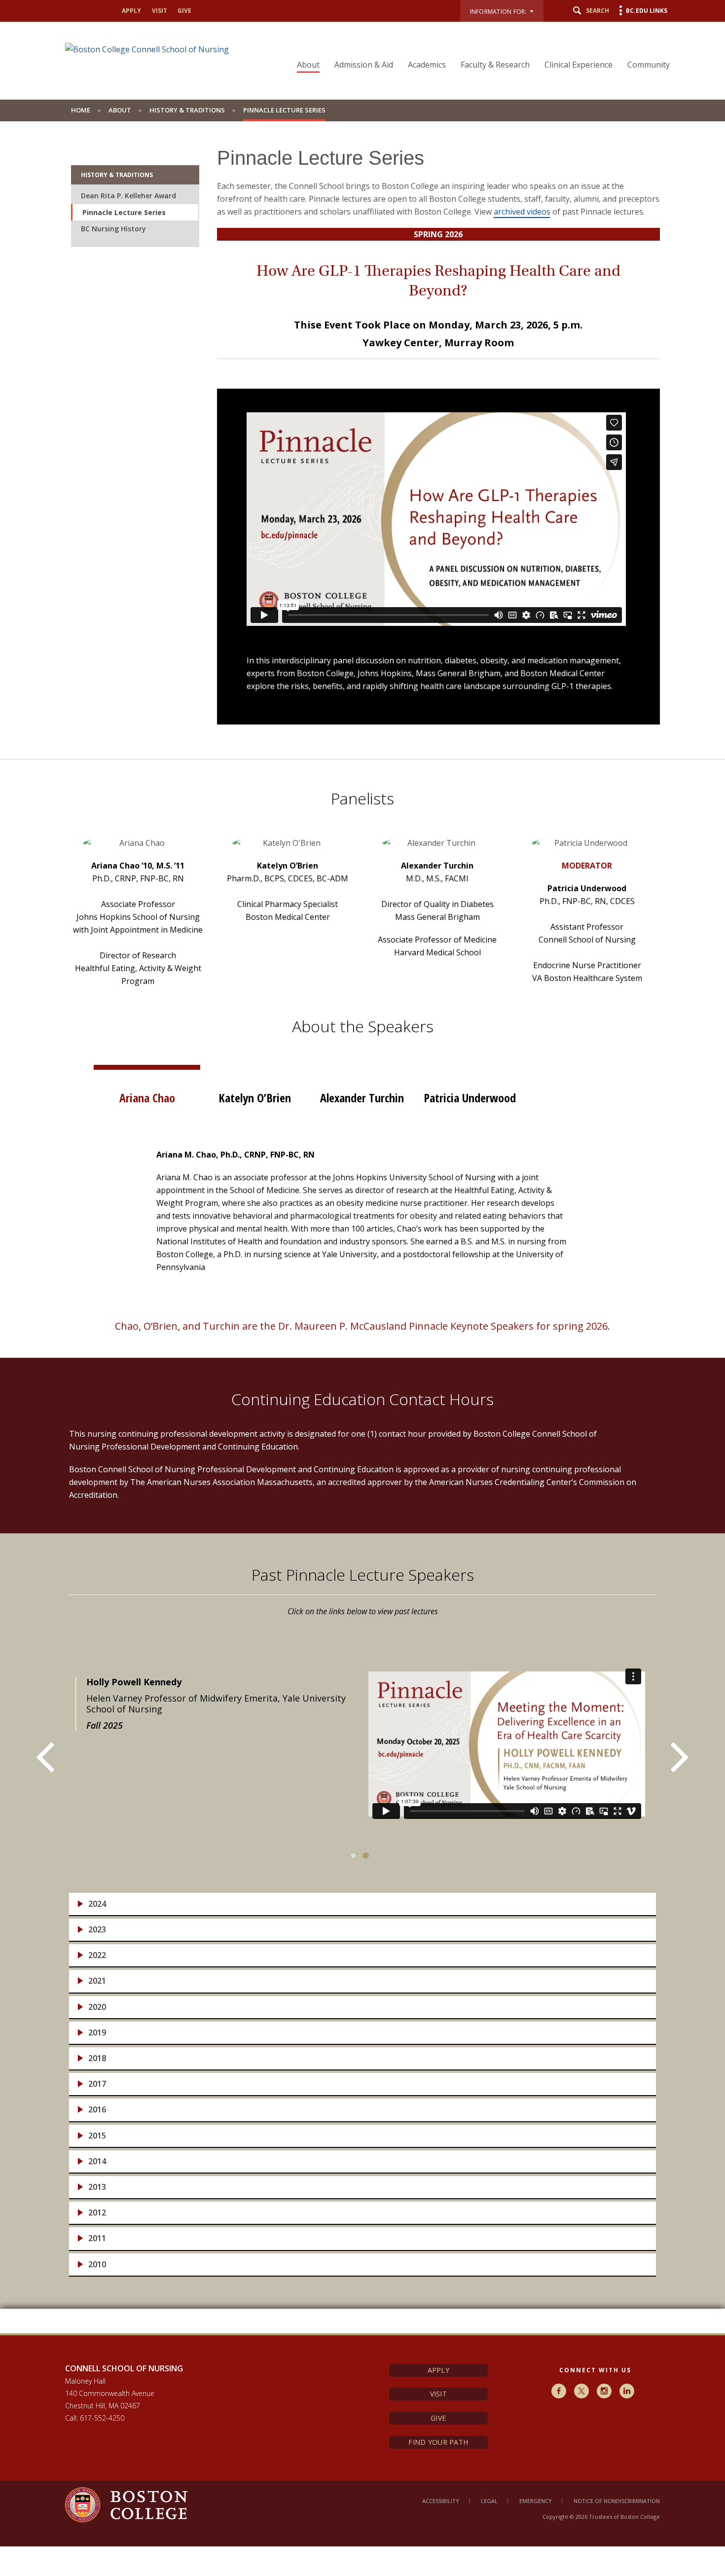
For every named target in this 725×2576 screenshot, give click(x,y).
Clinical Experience (579, 65)
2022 (97, 1955)
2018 (97, 2058)
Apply (438, 2370)
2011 (97, 2238)
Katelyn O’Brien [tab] (255, 1098)
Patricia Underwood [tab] (470, 1098)
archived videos (522, 212)
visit (160, 11)
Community (649, 65)
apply (131, 11)
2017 (97, 2084)
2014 (97, 2161)
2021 (97, 1981)
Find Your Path (438, 2442)
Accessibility (441, 2501)
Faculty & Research (495, 65)
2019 (97, 2033)
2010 (97, 2265)
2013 (97, 2187)
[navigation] (477, 47)
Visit (438, 2394)
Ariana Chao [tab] (147, 1098)
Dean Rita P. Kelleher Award (128, 196)
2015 (97, 2136)
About (308, 65)
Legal (489, 2501)
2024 (97, 1904)
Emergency (536, 2501)
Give (438, 2418)
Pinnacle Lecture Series (124, 212)
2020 (97, 2007)
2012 (97, 2213)
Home (81, 110)
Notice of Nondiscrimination (617, 2501)
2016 (97, 2110)
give (184, 11)
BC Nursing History (113, 229)
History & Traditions (187, 110)
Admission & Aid (364, 65)
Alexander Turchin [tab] (362, 1098)
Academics (427, 65)
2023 (97, 1930)
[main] (362, 1227)
